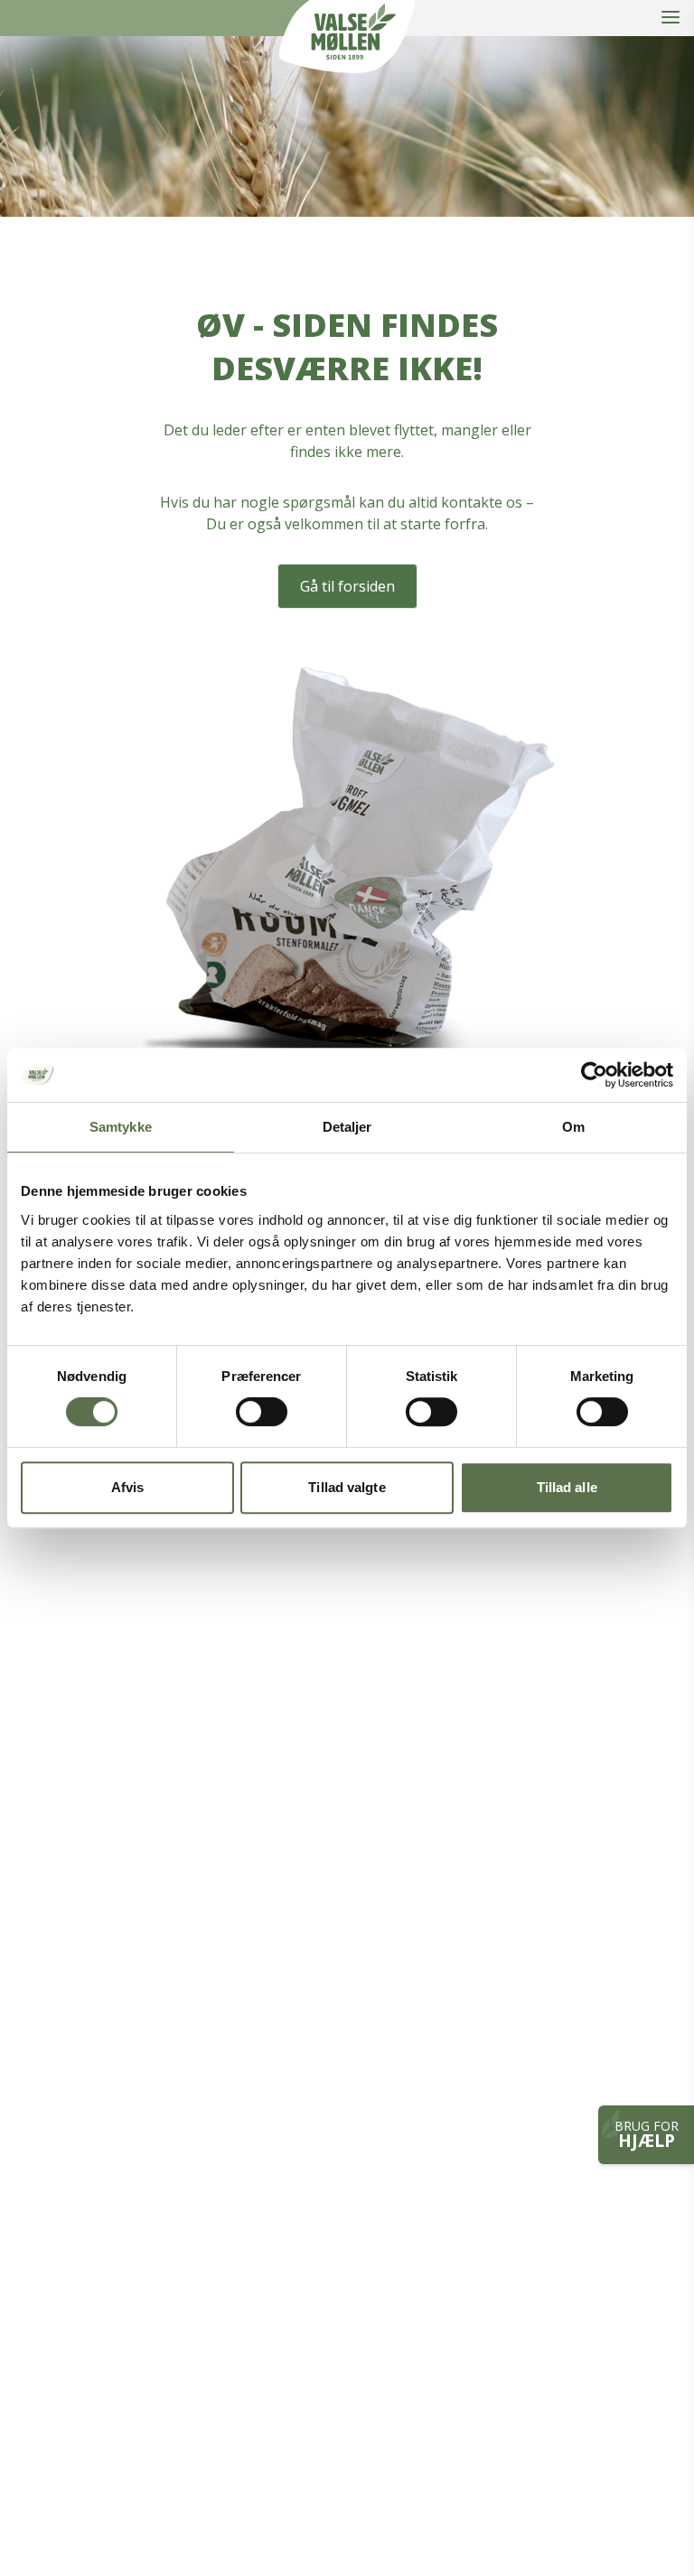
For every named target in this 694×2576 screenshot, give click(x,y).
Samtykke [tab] (121, 1127)
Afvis (128, 1487)
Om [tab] (573, 1127)
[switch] (262, 1412)
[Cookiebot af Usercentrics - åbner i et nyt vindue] (594, 1075)
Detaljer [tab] (347, 1127)
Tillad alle (567, 1487)
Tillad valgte (347, 1487)
